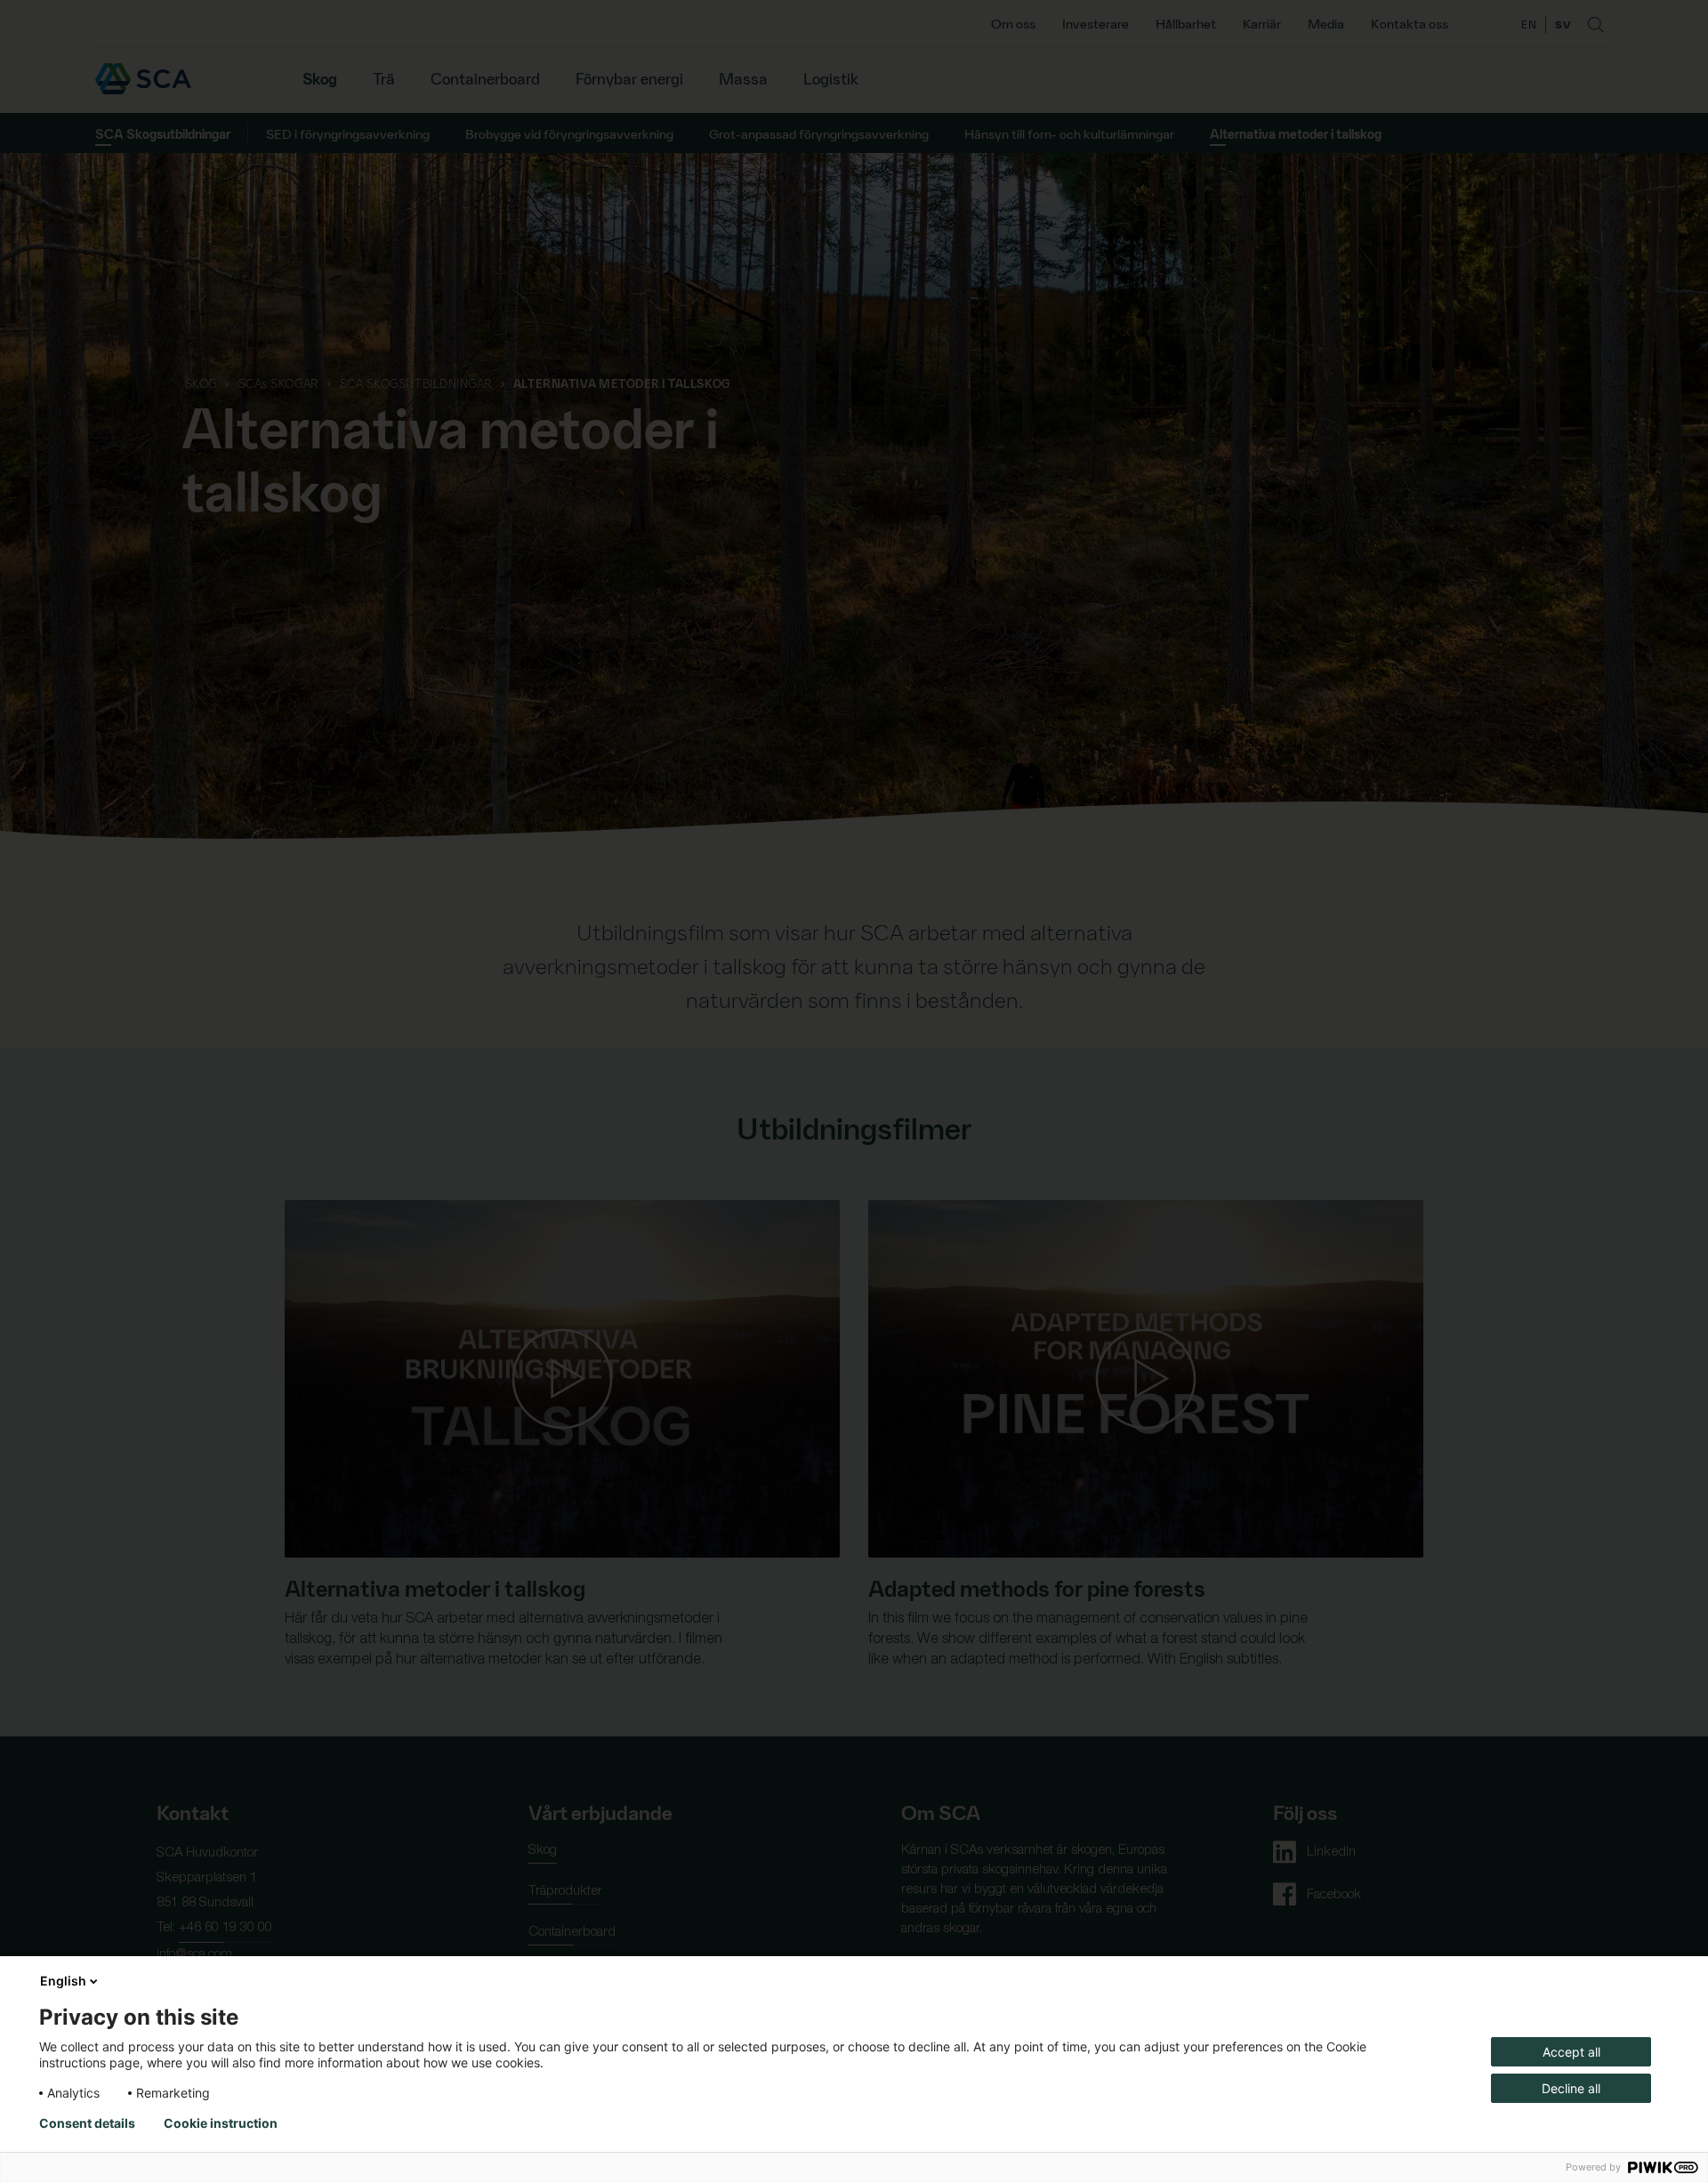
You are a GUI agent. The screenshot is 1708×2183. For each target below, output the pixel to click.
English (63, 1981)
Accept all (1571, 2052)
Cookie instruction (221, 2123)
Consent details (87, 2123)
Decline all (1571, 2088)
